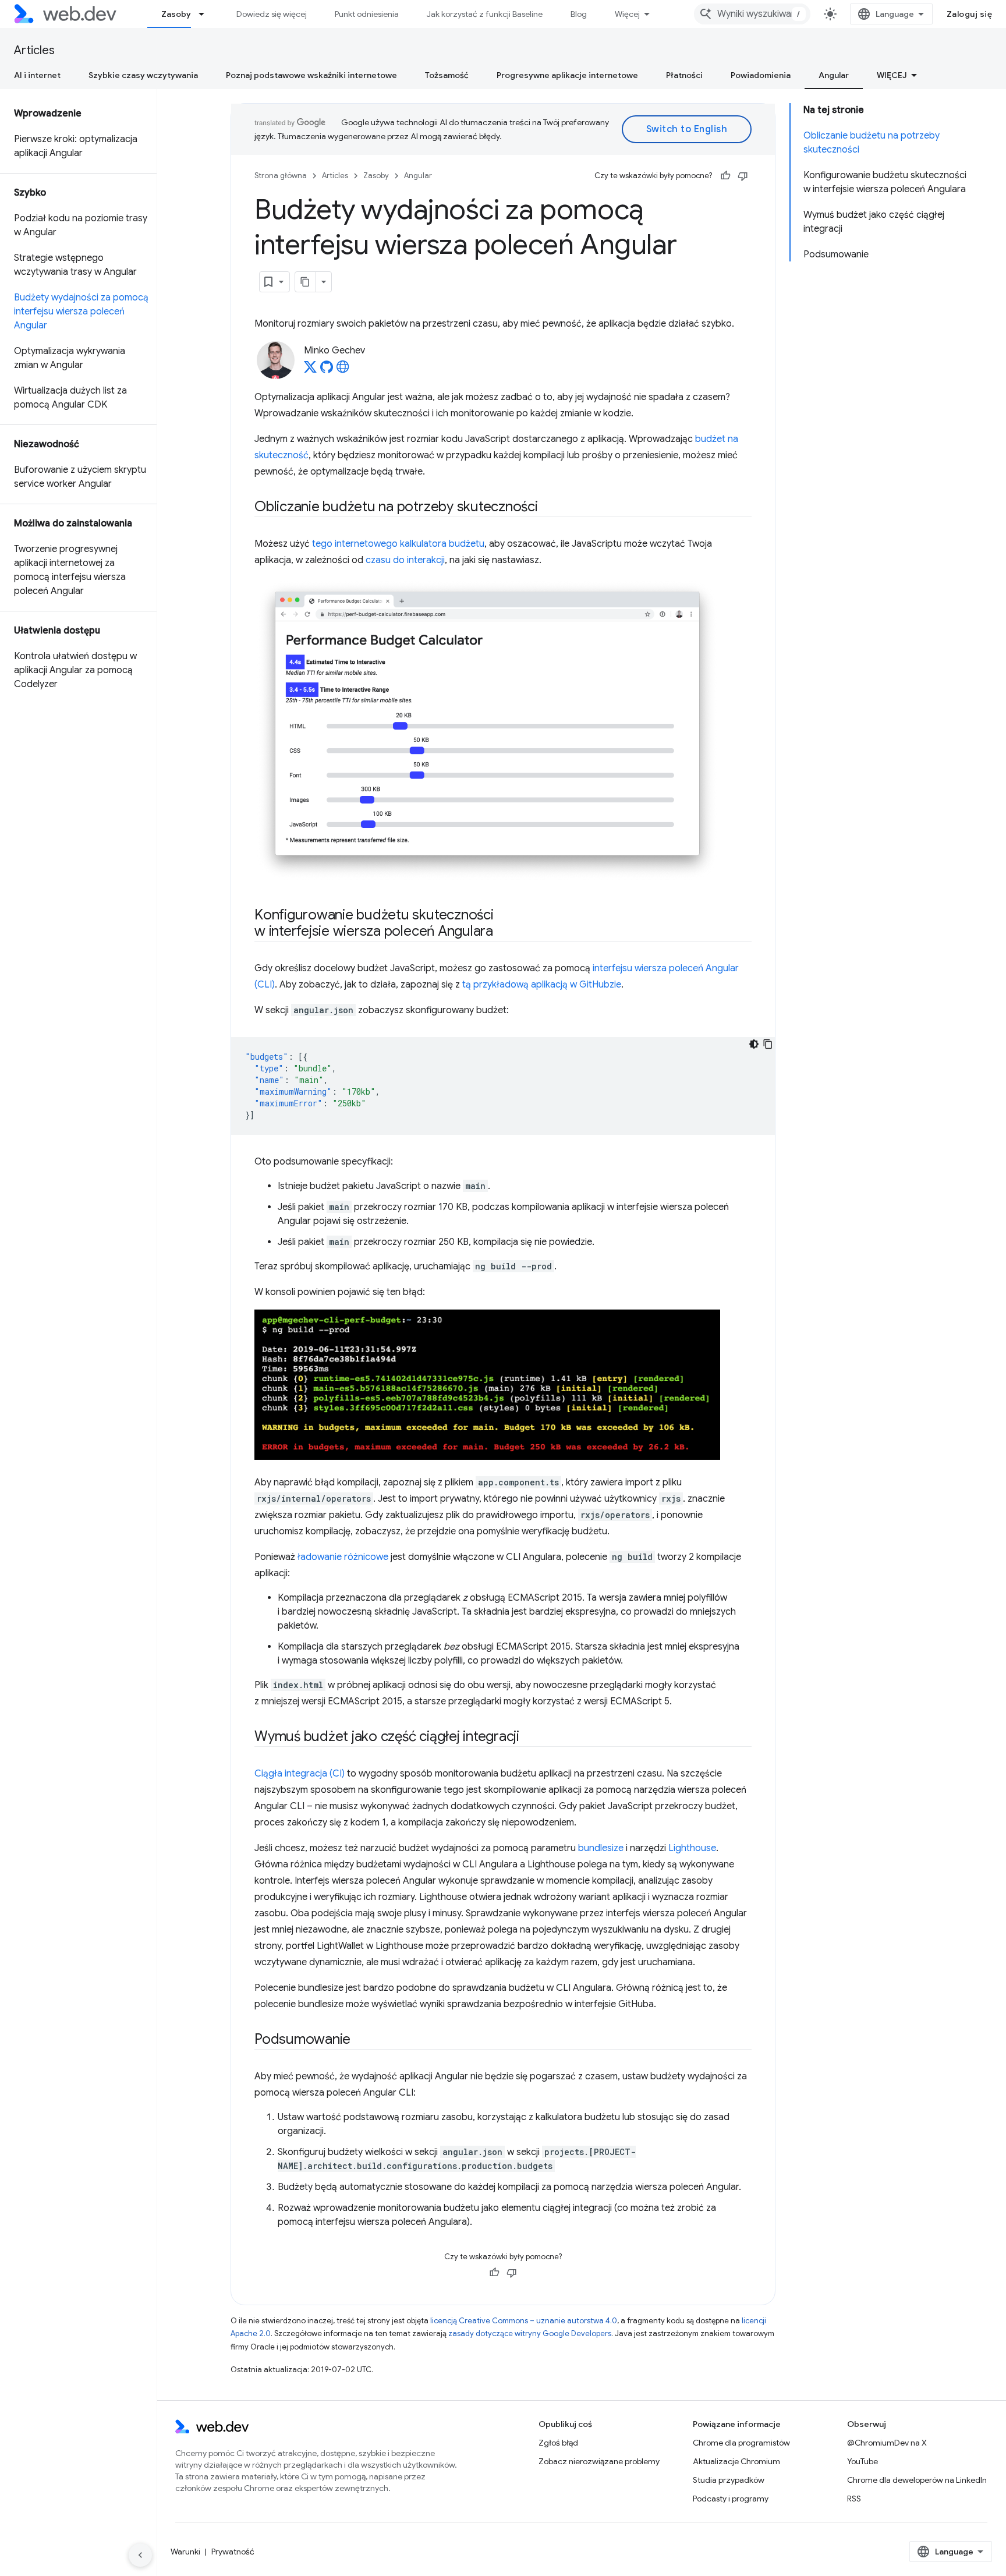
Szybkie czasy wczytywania (143, 75)
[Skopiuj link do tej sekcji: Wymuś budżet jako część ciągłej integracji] (530, 1738)
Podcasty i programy (731, 2499)
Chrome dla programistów (741, 2443)
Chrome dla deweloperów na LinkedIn (917, 2480)
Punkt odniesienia (367, 14)
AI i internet (37, 75)
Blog (579, 14)
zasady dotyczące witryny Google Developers (530, 2333)
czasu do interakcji (405, 560)
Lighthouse (692, 1848)
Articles (34, 50)
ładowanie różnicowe (343, 1557)
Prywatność (233, 2552)
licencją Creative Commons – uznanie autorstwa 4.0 (524, 2321)
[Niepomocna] (743, 176)
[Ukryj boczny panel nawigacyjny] (140, 2555)
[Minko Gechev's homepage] (343, 370)
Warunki (185, 2552)
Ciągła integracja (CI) (300, 1774)
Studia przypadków (729, 2480)
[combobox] (752, 14)
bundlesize (601, 1848)
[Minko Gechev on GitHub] (327, 370)
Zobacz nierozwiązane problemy (599, 2461)
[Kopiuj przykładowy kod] (768, 1044)
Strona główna (281, 176)
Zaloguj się (970, 14)
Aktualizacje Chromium (736, 2461)
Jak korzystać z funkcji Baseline (485, 14)
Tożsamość (447, 75)
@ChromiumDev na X (887, 2443)
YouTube (862, 2461)
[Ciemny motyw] (754, 1044)
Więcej (627, 14)
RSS (854, 2499)
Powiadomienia (761, 75)
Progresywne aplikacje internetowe (567, 75)
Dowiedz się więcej (272, 14)
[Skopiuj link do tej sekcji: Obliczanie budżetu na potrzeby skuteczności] (548, 508)
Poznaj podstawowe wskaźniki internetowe (311, 75)
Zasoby (176, 14)
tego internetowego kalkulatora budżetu (398, 544)
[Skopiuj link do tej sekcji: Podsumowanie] (361, 2040)
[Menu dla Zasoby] (207, 14)
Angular (834, 75)
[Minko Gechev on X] (310, 370)
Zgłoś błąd (558, 2443)
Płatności (684, 75)
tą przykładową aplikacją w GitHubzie (542, 985)
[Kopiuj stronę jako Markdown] (306, 282)
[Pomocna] (725, 176)
